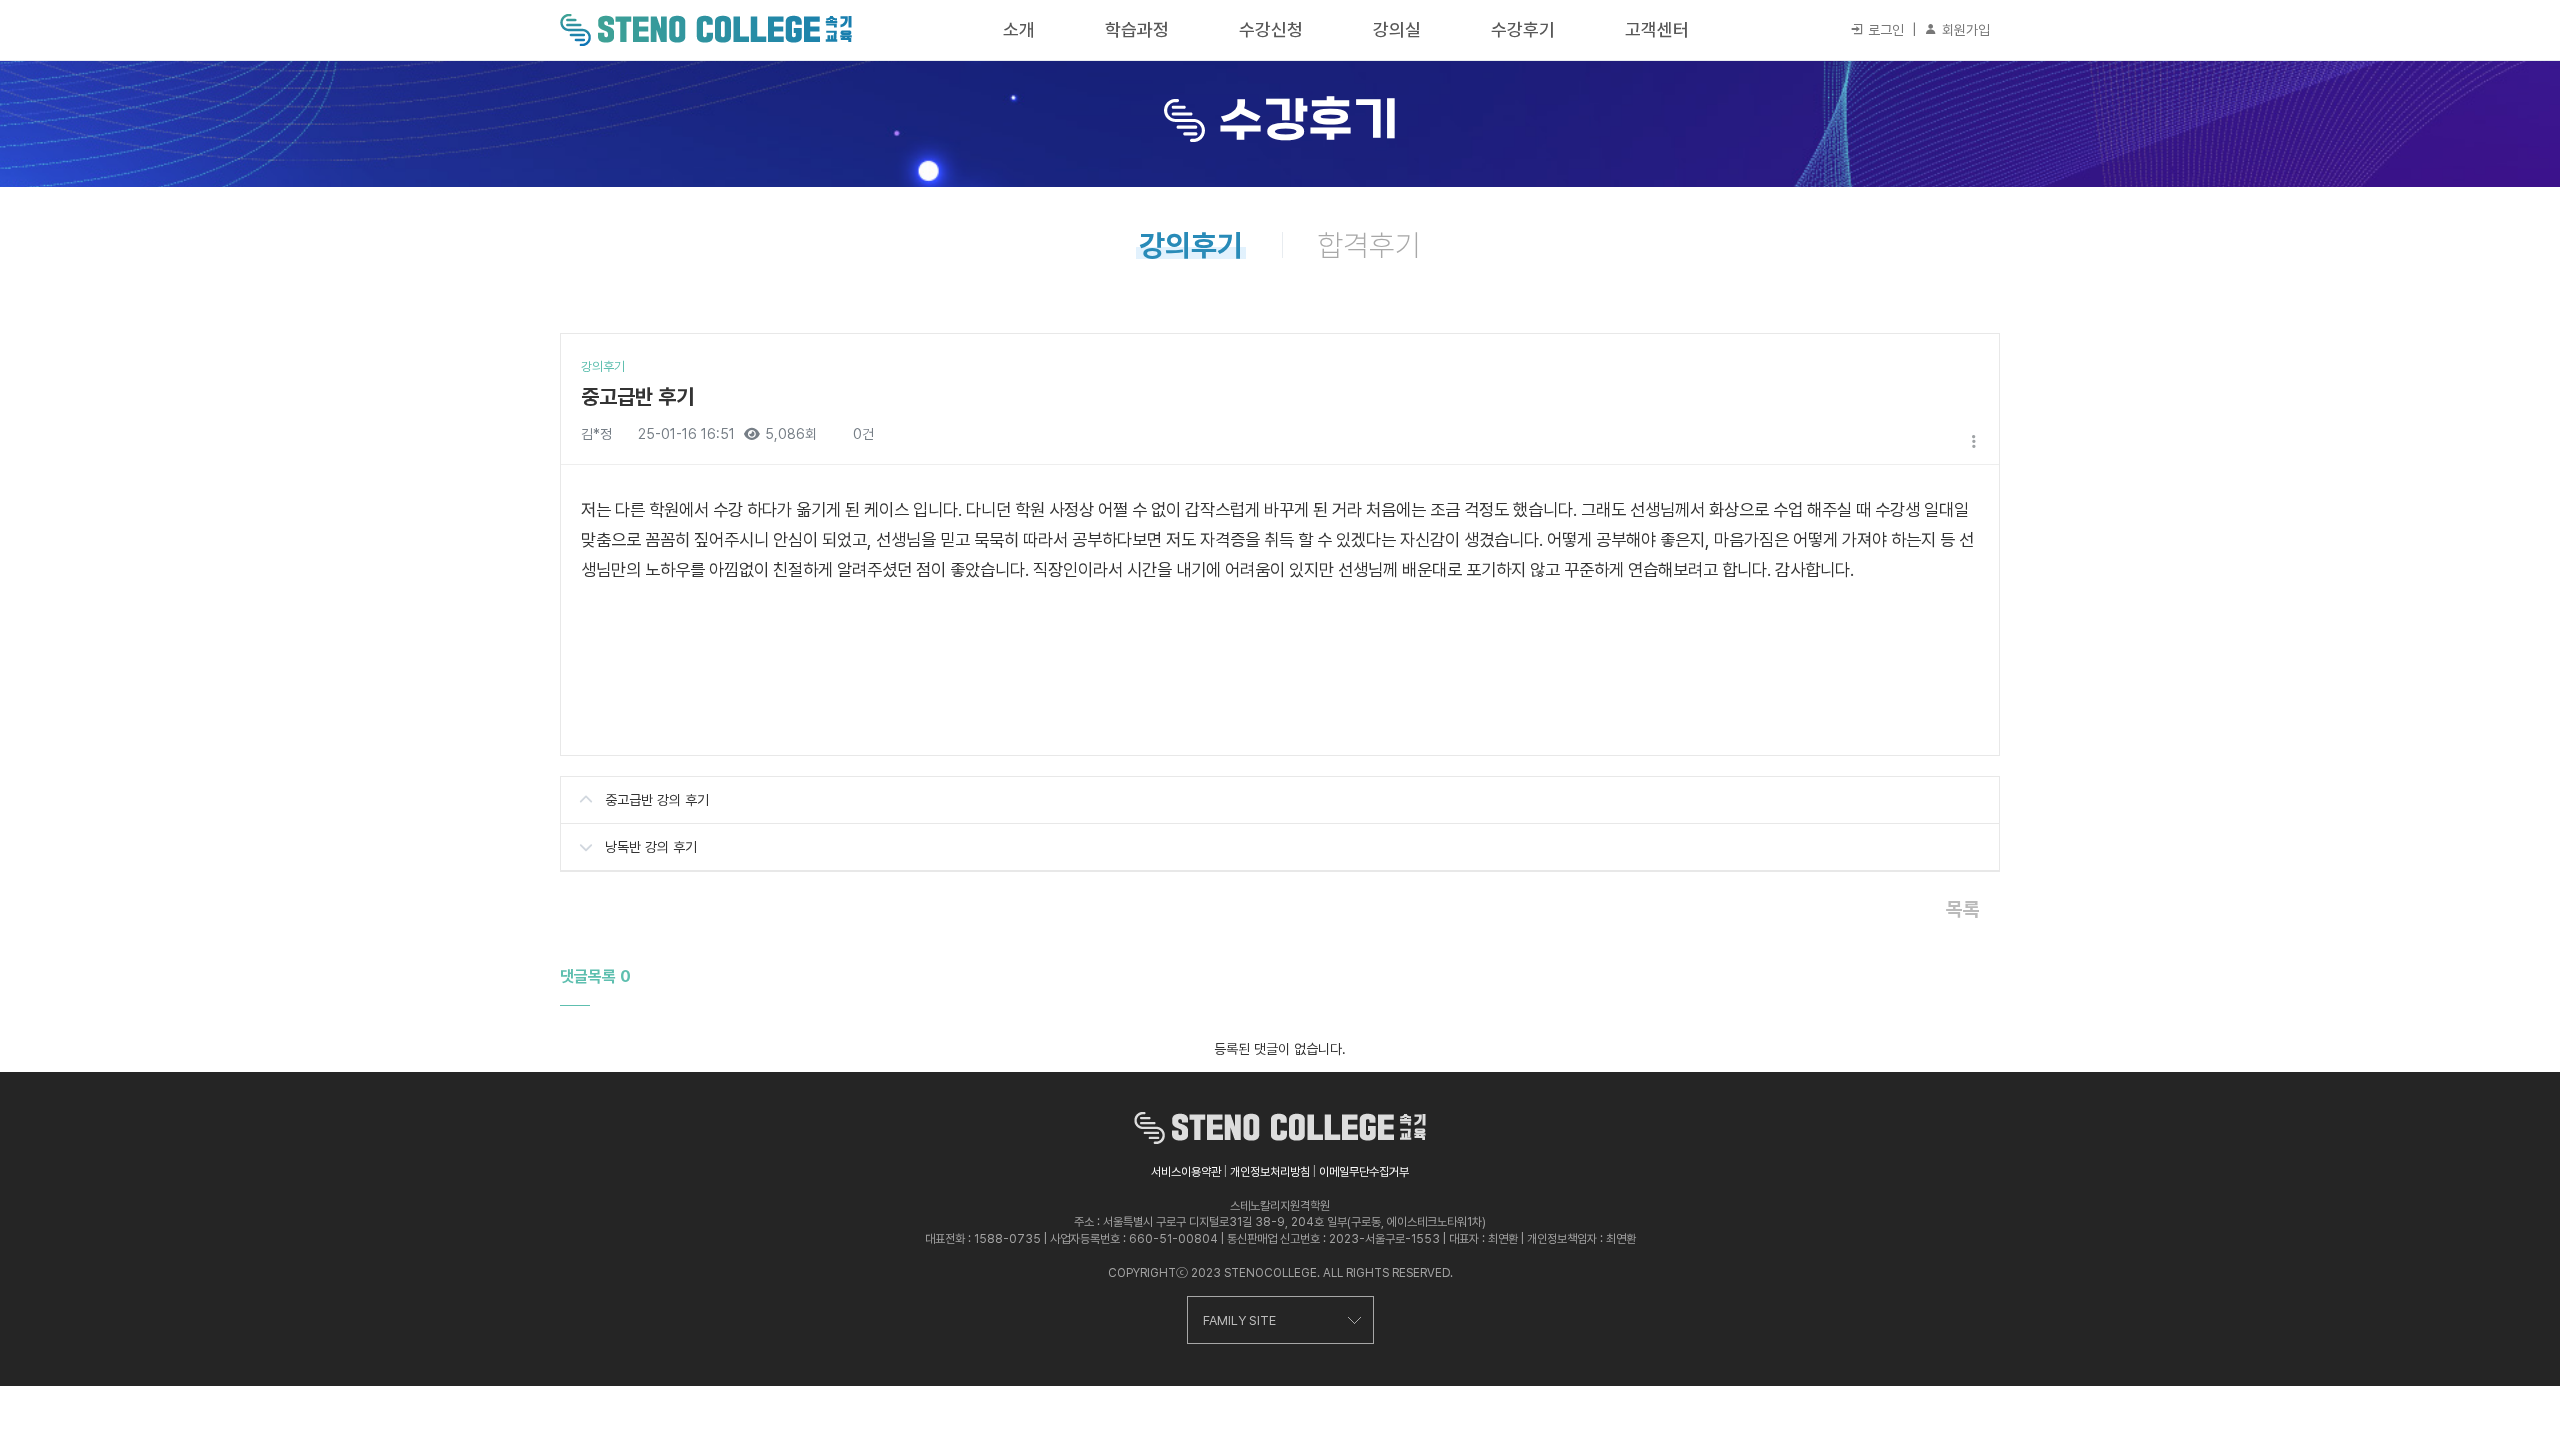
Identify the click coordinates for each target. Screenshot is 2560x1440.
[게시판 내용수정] (1974, 441)
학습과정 (1137, 29)
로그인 (1884, 30)
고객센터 (1657, 29)
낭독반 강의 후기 (651, 847)
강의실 (1397, 29)
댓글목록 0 (595, 976)
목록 (1963, 909)
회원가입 (1964, 30)
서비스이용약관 (1186, 1172)
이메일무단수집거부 (1364, 1172)
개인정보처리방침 (1270, 1172)
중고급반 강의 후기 (657, 800)
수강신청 (1271, 29)
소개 (1019, 29)
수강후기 (1523, 29)
